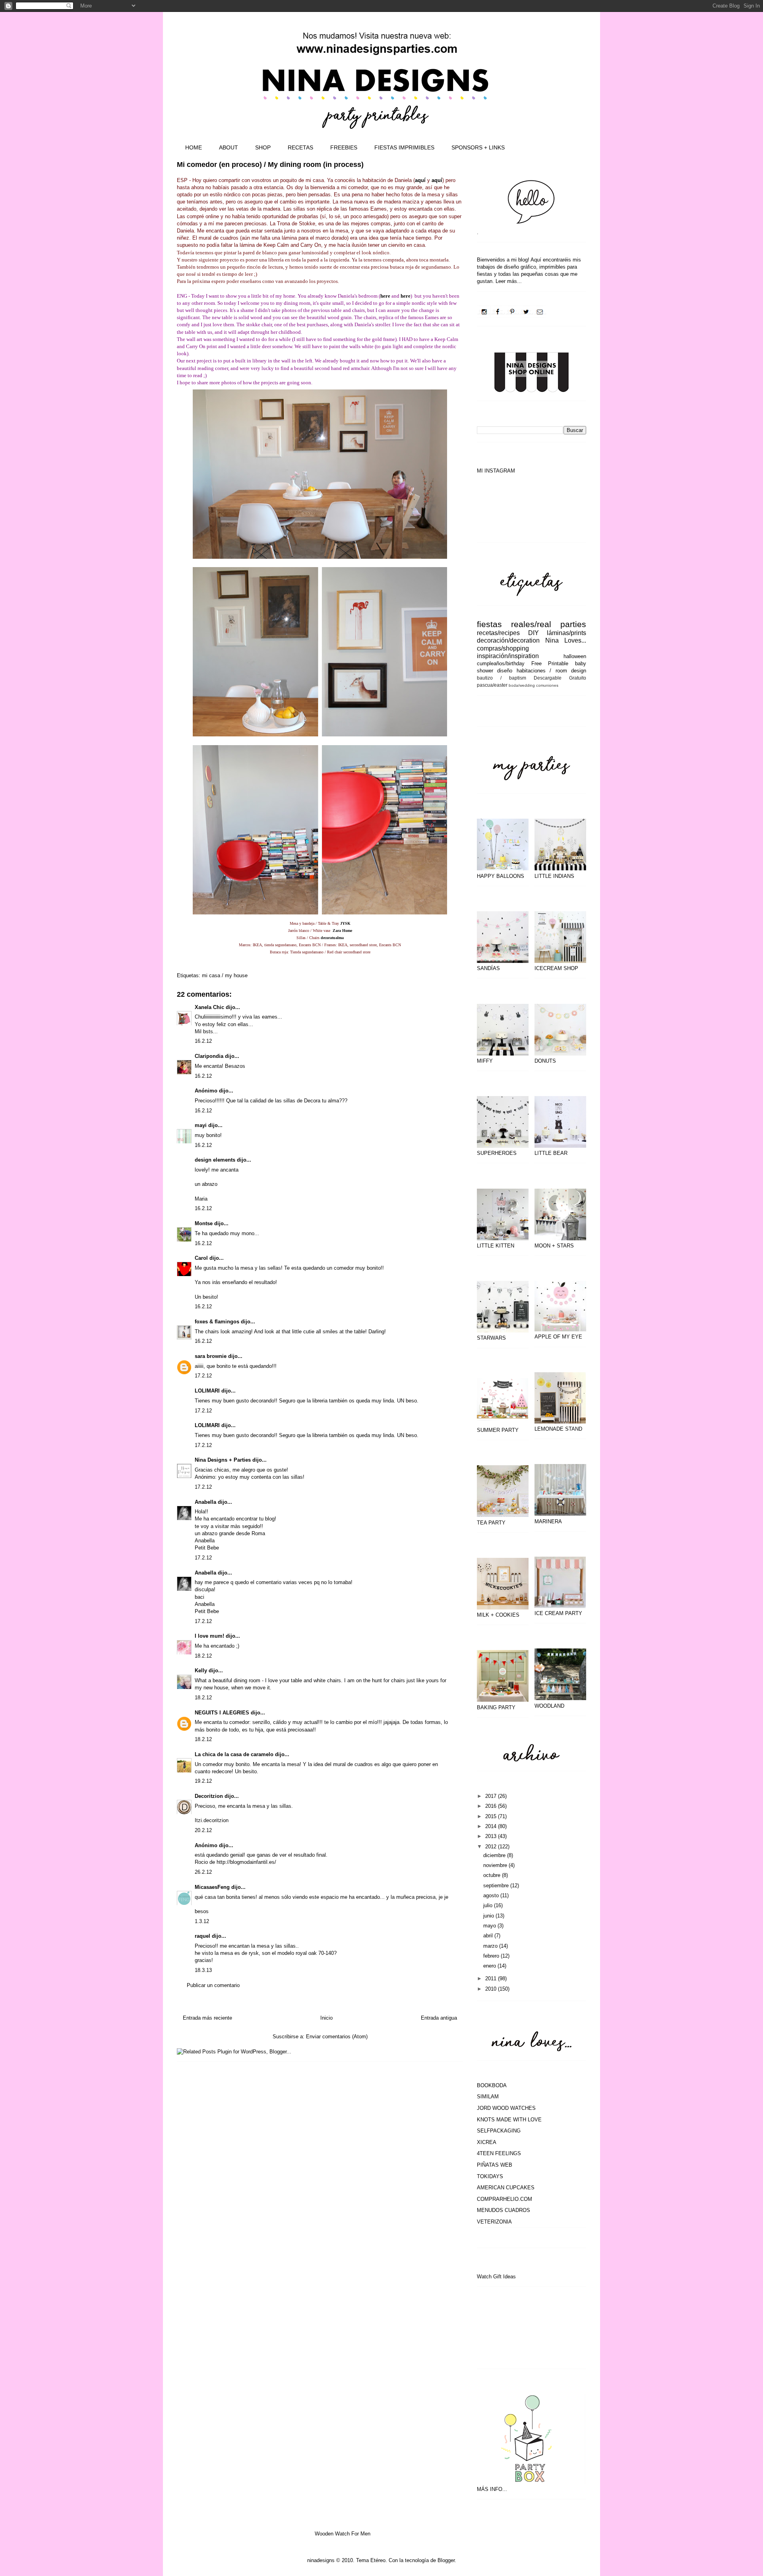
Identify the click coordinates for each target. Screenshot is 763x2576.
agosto (492, 1895)
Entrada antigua (439, 2018)
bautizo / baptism (502, 678)
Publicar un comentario (213, 1985)
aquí (420, 180)
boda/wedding (522, 685)
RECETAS (300, 147)
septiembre (497, 1886)
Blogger (446, 2560)
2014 (492, 1826)
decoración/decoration (508, 640)
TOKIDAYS (490, 2176)
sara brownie (211, 1356)
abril (489, 1936)
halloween (575, 656)
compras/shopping (503, 648)
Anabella (205, 1502)
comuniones (547, 685)
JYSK (345, 923)
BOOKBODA (492, 2085)
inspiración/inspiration (508, 656)
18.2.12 (203, 1656)
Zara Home (342, 931)
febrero (492, 1956)
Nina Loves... (566, 640)
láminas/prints (566, 633)
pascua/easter (492, 685)
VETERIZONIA (494, 2222)
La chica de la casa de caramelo (234, 1754)
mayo (490, 1926)
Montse (204, 1223)
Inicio (326, 2018)
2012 (492, 1847)
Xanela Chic (209, 1007)
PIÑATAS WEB (495, 2165)
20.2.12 (203, 1830)
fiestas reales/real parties (532, 624)
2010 (492, 1989)
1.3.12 (202, 1921)
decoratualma (332, 938)
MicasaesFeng (212, 1887)
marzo (491, 1946)
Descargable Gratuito (560, 678)
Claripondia (209, 1056)
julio (489, 1905)
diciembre (495, 1855)
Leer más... (509, 281)
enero (490, 1966)
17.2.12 (203, 1376)
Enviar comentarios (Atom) (337, 2037)
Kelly (201, 1671)
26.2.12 (203, 1872)
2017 (492, 1796)
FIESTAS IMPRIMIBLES (404, 147)
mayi (201, 1125)
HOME (194, 147)
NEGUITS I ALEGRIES (222, 1713)
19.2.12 (203, 1781)
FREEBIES (344, 147)
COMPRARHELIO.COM (504, 2199)
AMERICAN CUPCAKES (506, 2188)
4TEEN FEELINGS (499, 2153)
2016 (492, 1806)
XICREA (487, 2142)
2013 (492, 1836)
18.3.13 (203, 1970)
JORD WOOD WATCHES (506, 2108)
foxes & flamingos (217, 1322)
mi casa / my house (225, 975)
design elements (215, 1160)
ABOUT (229, 147)
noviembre (496, 1865)
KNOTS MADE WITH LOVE (509, 2120)
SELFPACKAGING (499, 2131)
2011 (492, 1978)
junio (489, 1916)
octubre (493, 1875)
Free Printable (550, 663)
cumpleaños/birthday (501, 663)
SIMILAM (488, 2097)
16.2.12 (203, 1041)
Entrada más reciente (207, 2018)
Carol (201, 1258)
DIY (534, 633)
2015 (492, 1816)
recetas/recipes (498, 633)
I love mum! (209, 1636)
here (385, 296)
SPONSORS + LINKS (478, 147)
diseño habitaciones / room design (542, 671)
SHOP (263, 147)
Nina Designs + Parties (223, 1460)
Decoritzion (209, 1796)
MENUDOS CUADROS (504, 2210)
